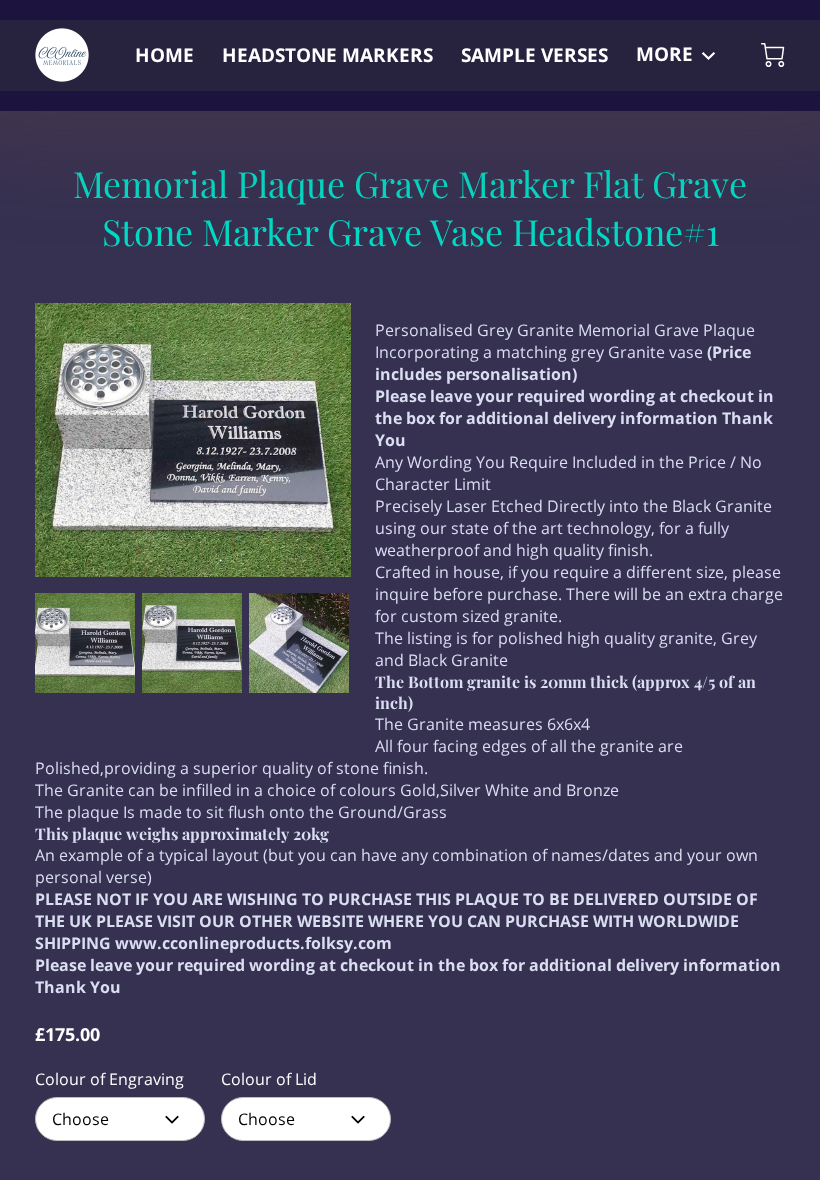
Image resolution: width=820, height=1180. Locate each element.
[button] (120, 1119)
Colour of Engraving (109, 1079)
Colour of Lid (269, 1079)
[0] (773, 55)
